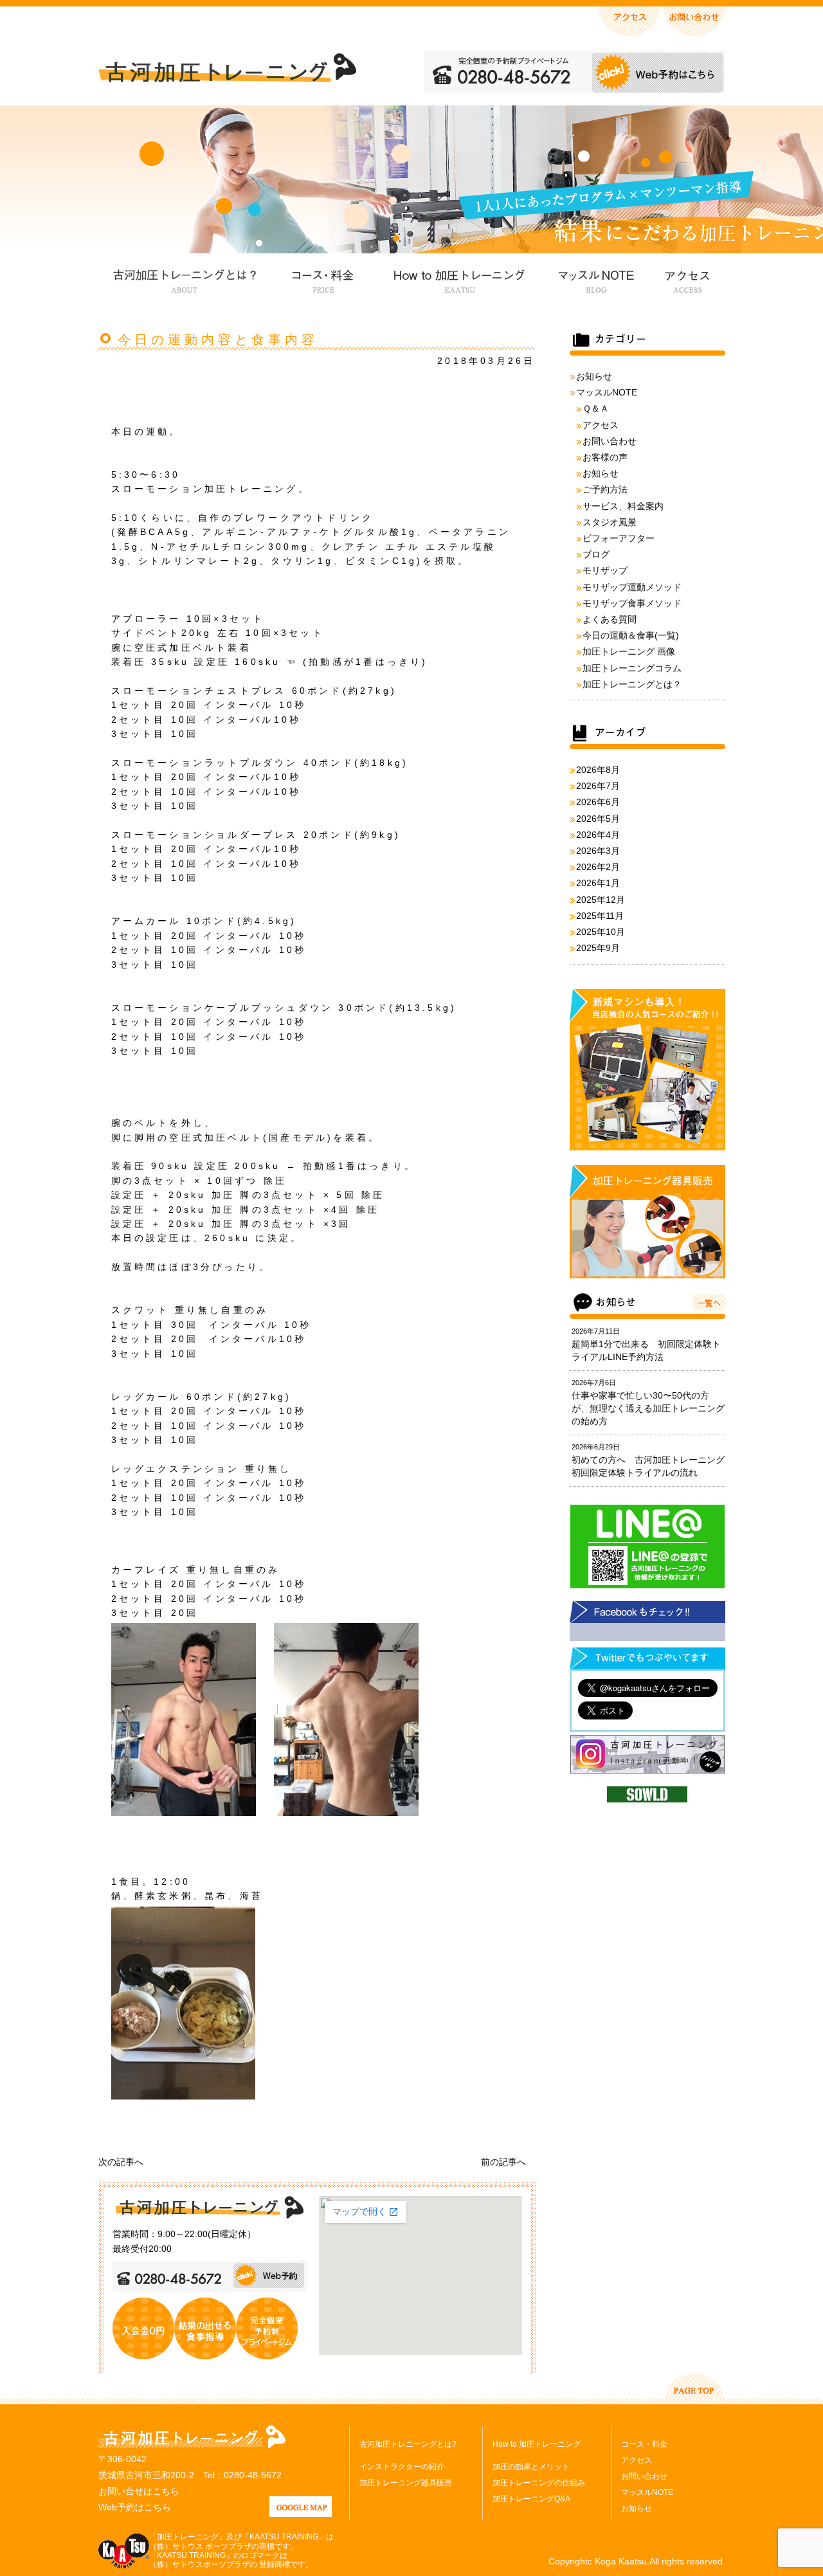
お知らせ (594, 376)
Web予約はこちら (135, 2507)
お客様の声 (605, 457)
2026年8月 (598, 770)
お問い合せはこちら (139, 2491)
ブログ (596, 554)
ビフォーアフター (619, 538)
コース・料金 (323, 279)
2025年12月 (601, 900)
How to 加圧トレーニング (458, 279)
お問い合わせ (610, 441)
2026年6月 (598, 802)
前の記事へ (503, 2162)
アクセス (686, 279)
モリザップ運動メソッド (632, 587)
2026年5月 (598, 819)
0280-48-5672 (253, 2475)
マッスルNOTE (594, 279)
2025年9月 (598, 948)
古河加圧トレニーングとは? (408, 2444)
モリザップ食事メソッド (632, 603)
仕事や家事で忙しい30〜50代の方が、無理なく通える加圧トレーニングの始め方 (648, 1408)
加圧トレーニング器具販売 (406, 2483)
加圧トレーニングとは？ (632, 684)
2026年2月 (598, 867)
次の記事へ (121, 2162)
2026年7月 (598, 786)
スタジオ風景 (610, 522)
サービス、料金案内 (623, 506)
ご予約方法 (605, 489)
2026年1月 (598, 883)
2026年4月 (598, 835)
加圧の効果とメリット (531, 2467)
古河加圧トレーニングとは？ (185, 279)
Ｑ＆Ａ (596, 408)
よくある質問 (610, 619)
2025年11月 (600, 916)
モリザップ (605, 570)
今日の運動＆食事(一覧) (631, 635)
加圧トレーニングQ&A (531, 2499)
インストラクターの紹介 (402, 2467)
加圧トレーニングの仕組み (539, 2483)
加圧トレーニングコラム (632, 668)
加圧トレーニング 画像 (629, 651)
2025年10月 (601, 932)
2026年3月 (598, 851)
